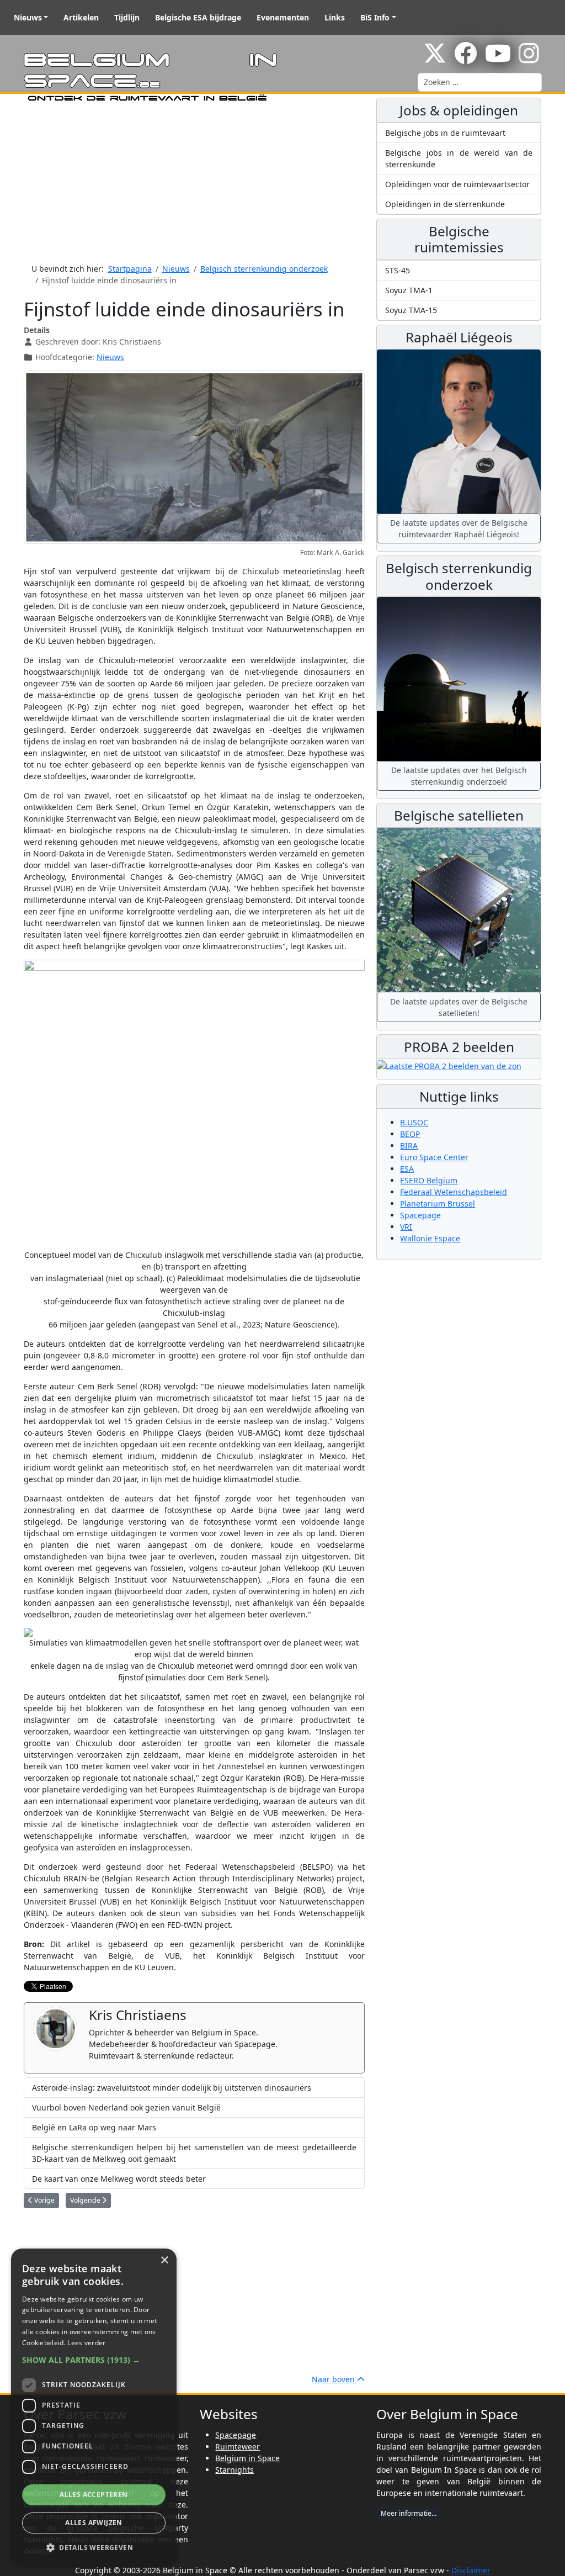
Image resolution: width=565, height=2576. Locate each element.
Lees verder (86, 2343)
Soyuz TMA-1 (409, 290)
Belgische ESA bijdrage (198, 17)
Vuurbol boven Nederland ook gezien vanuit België (126, 2107)
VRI (406, 1227)
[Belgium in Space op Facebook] (466, 59)
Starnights (234, 2470)
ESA (407, 1169)
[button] (94, 2360)
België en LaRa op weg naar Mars (94, 2127)
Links (335, 17)
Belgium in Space (247, 2458)
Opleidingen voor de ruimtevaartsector (457, 184)
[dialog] (94, 2407)
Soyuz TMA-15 (411, 310)
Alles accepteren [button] (94, 2495)
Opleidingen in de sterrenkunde (445, 204)
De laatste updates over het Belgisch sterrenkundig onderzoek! (459, 776)
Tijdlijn (127, 17)
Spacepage (420, 1215)
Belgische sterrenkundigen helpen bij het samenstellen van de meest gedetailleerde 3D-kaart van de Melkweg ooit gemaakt (194, 2153)
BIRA (409, 1146)
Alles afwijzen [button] (94, 2523)
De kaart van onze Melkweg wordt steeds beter (119, 2179)
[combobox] (480, 82)
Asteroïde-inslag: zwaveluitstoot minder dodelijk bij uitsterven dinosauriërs (172, 2088)
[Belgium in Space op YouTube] (498, 59)
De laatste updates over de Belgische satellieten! (459, 1007)
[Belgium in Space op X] (435, 59)
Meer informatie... (409, 2513)
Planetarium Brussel (438, 1204)
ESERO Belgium (429, 1180)
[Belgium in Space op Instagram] (529, 59)
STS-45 (398, 270)
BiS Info (375, 17)
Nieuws (28, 17)
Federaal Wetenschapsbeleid (454, 1192)
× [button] (164, 2260)
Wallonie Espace (430, 1238)
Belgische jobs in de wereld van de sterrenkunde (459, 158)
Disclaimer (471, 2570)
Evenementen (283, 17)
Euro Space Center (434, 1157)
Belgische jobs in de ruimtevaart (445, 133)
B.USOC (414, 1122)
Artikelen (81, 17)
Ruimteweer (238, 2447)
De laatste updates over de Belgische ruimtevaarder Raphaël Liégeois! (459, 528)
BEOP (410, 1134)
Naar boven (334, 2379)
